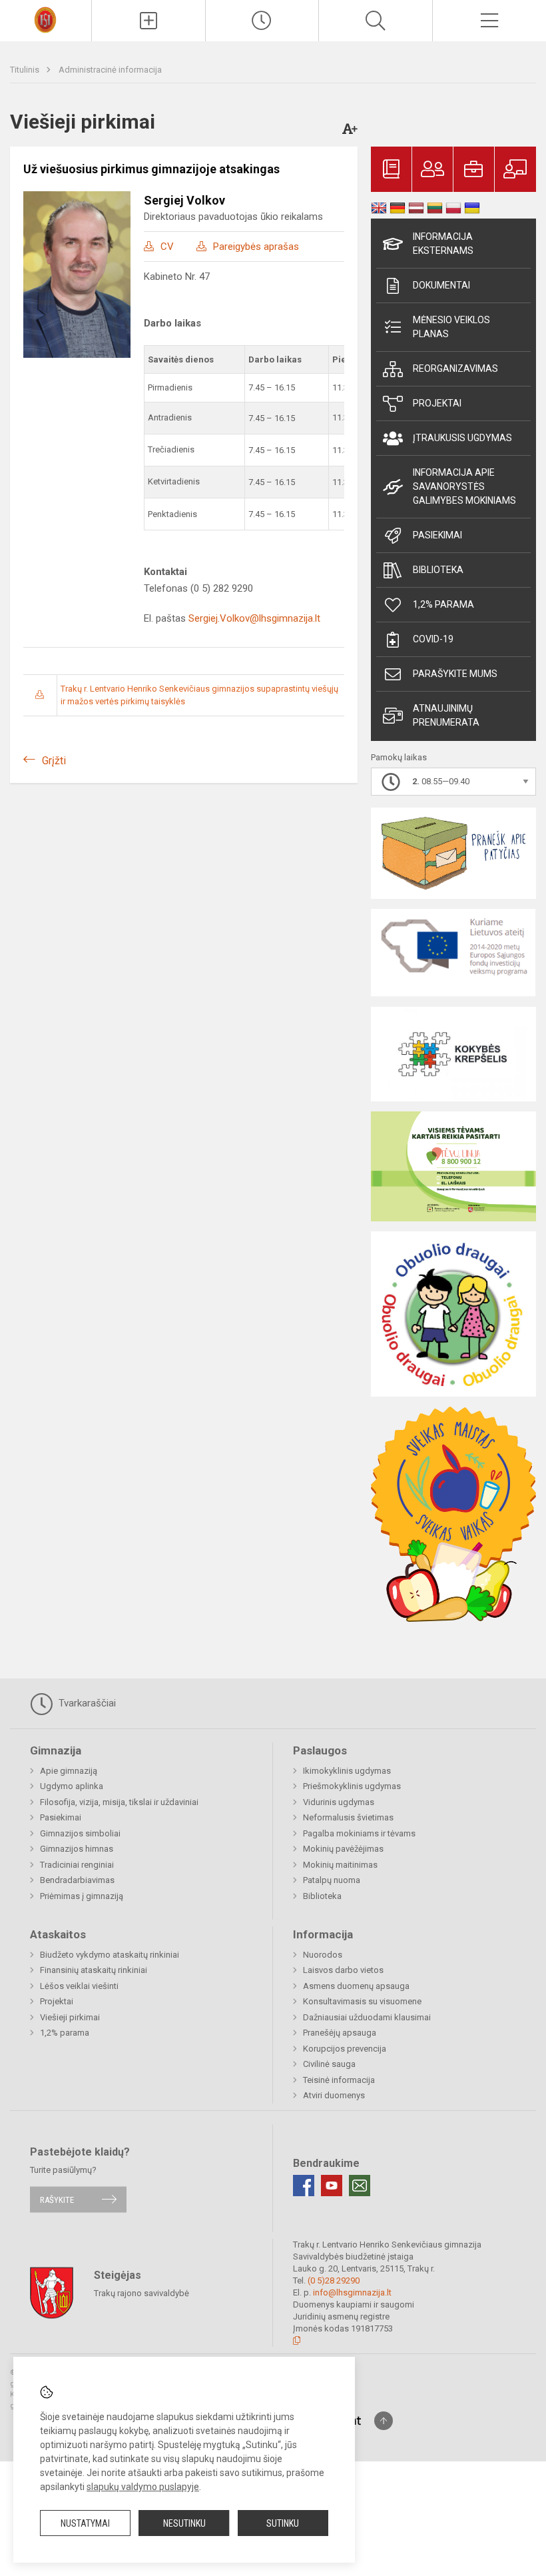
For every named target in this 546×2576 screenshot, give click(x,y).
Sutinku (283, 2523)
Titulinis (26, 70)
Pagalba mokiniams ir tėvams (359, 1833)
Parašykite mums (455, 674)
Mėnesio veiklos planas (451, 327)
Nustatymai (85, 2523)
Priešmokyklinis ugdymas (352, 1786)
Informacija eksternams (443, 244)
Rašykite (57, 2199)
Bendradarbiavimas (77, 1880)
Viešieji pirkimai (70, 2017)
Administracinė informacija (110, 70)
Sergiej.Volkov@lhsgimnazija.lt (254, 618)
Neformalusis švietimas (348, 1817)
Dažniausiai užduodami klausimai (367, 2017)
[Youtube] (332, 2186)
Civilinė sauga (329, 2064)
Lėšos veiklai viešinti (79, 1986)
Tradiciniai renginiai (77, 1865)
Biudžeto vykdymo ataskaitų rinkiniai (110, 1955)
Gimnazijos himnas (77, 1849)
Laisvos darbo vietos (343, 1970)
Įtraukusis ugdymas (462, 438)
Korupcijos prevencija (345, 2049)
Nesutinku (184, 2523)
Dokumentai (441, 285)
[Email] (360, 2186)
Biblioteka (438, 570)
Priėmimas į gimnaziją (82, 1896)
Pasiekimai (437, 535)
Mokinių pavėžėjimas (343, 1849)
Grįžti (54, 761)
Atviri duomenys (334, 2095)
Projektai (437, 403)
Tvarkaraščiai (86, 1703)
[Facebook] (304, 2186)
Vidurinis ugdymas (339, 1802)
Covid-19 (433, 639)
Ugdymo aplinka (72, 1786)
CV (167, 247)
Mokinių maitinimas (340, 1865)
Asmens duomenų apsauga (356, 1986)
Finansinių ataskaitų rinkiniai (94, 1970)
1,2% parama (443, 604)
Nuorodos (323, 1955)
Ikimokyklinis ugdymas (347, 1771)
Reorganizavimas (455, 368)
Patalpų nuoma (332, 1880)
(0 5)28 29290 (334, 2280)
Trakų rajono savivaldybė (141, 2293)
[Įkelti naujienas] (148, 21)
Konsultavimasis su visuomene (362, 2001)
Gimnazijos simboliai (80, 1833)
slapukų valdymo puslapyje (143, 2487)
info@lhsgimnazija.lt (352, 2292)
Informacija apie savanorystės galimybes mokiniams (464, 486)
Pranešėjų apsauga (340, 2033)
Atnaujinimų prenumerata (446, 715)
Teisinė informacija (339, 2080)
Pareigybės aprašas (256, 247)
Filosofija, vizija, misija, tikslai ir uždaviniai (119, 1802)
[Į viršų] (384, 2421)
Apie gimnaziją (69, 1771)
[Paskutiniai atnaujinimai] (262, 21)
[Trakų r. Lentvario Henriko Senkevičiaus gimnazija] (45, 19)
